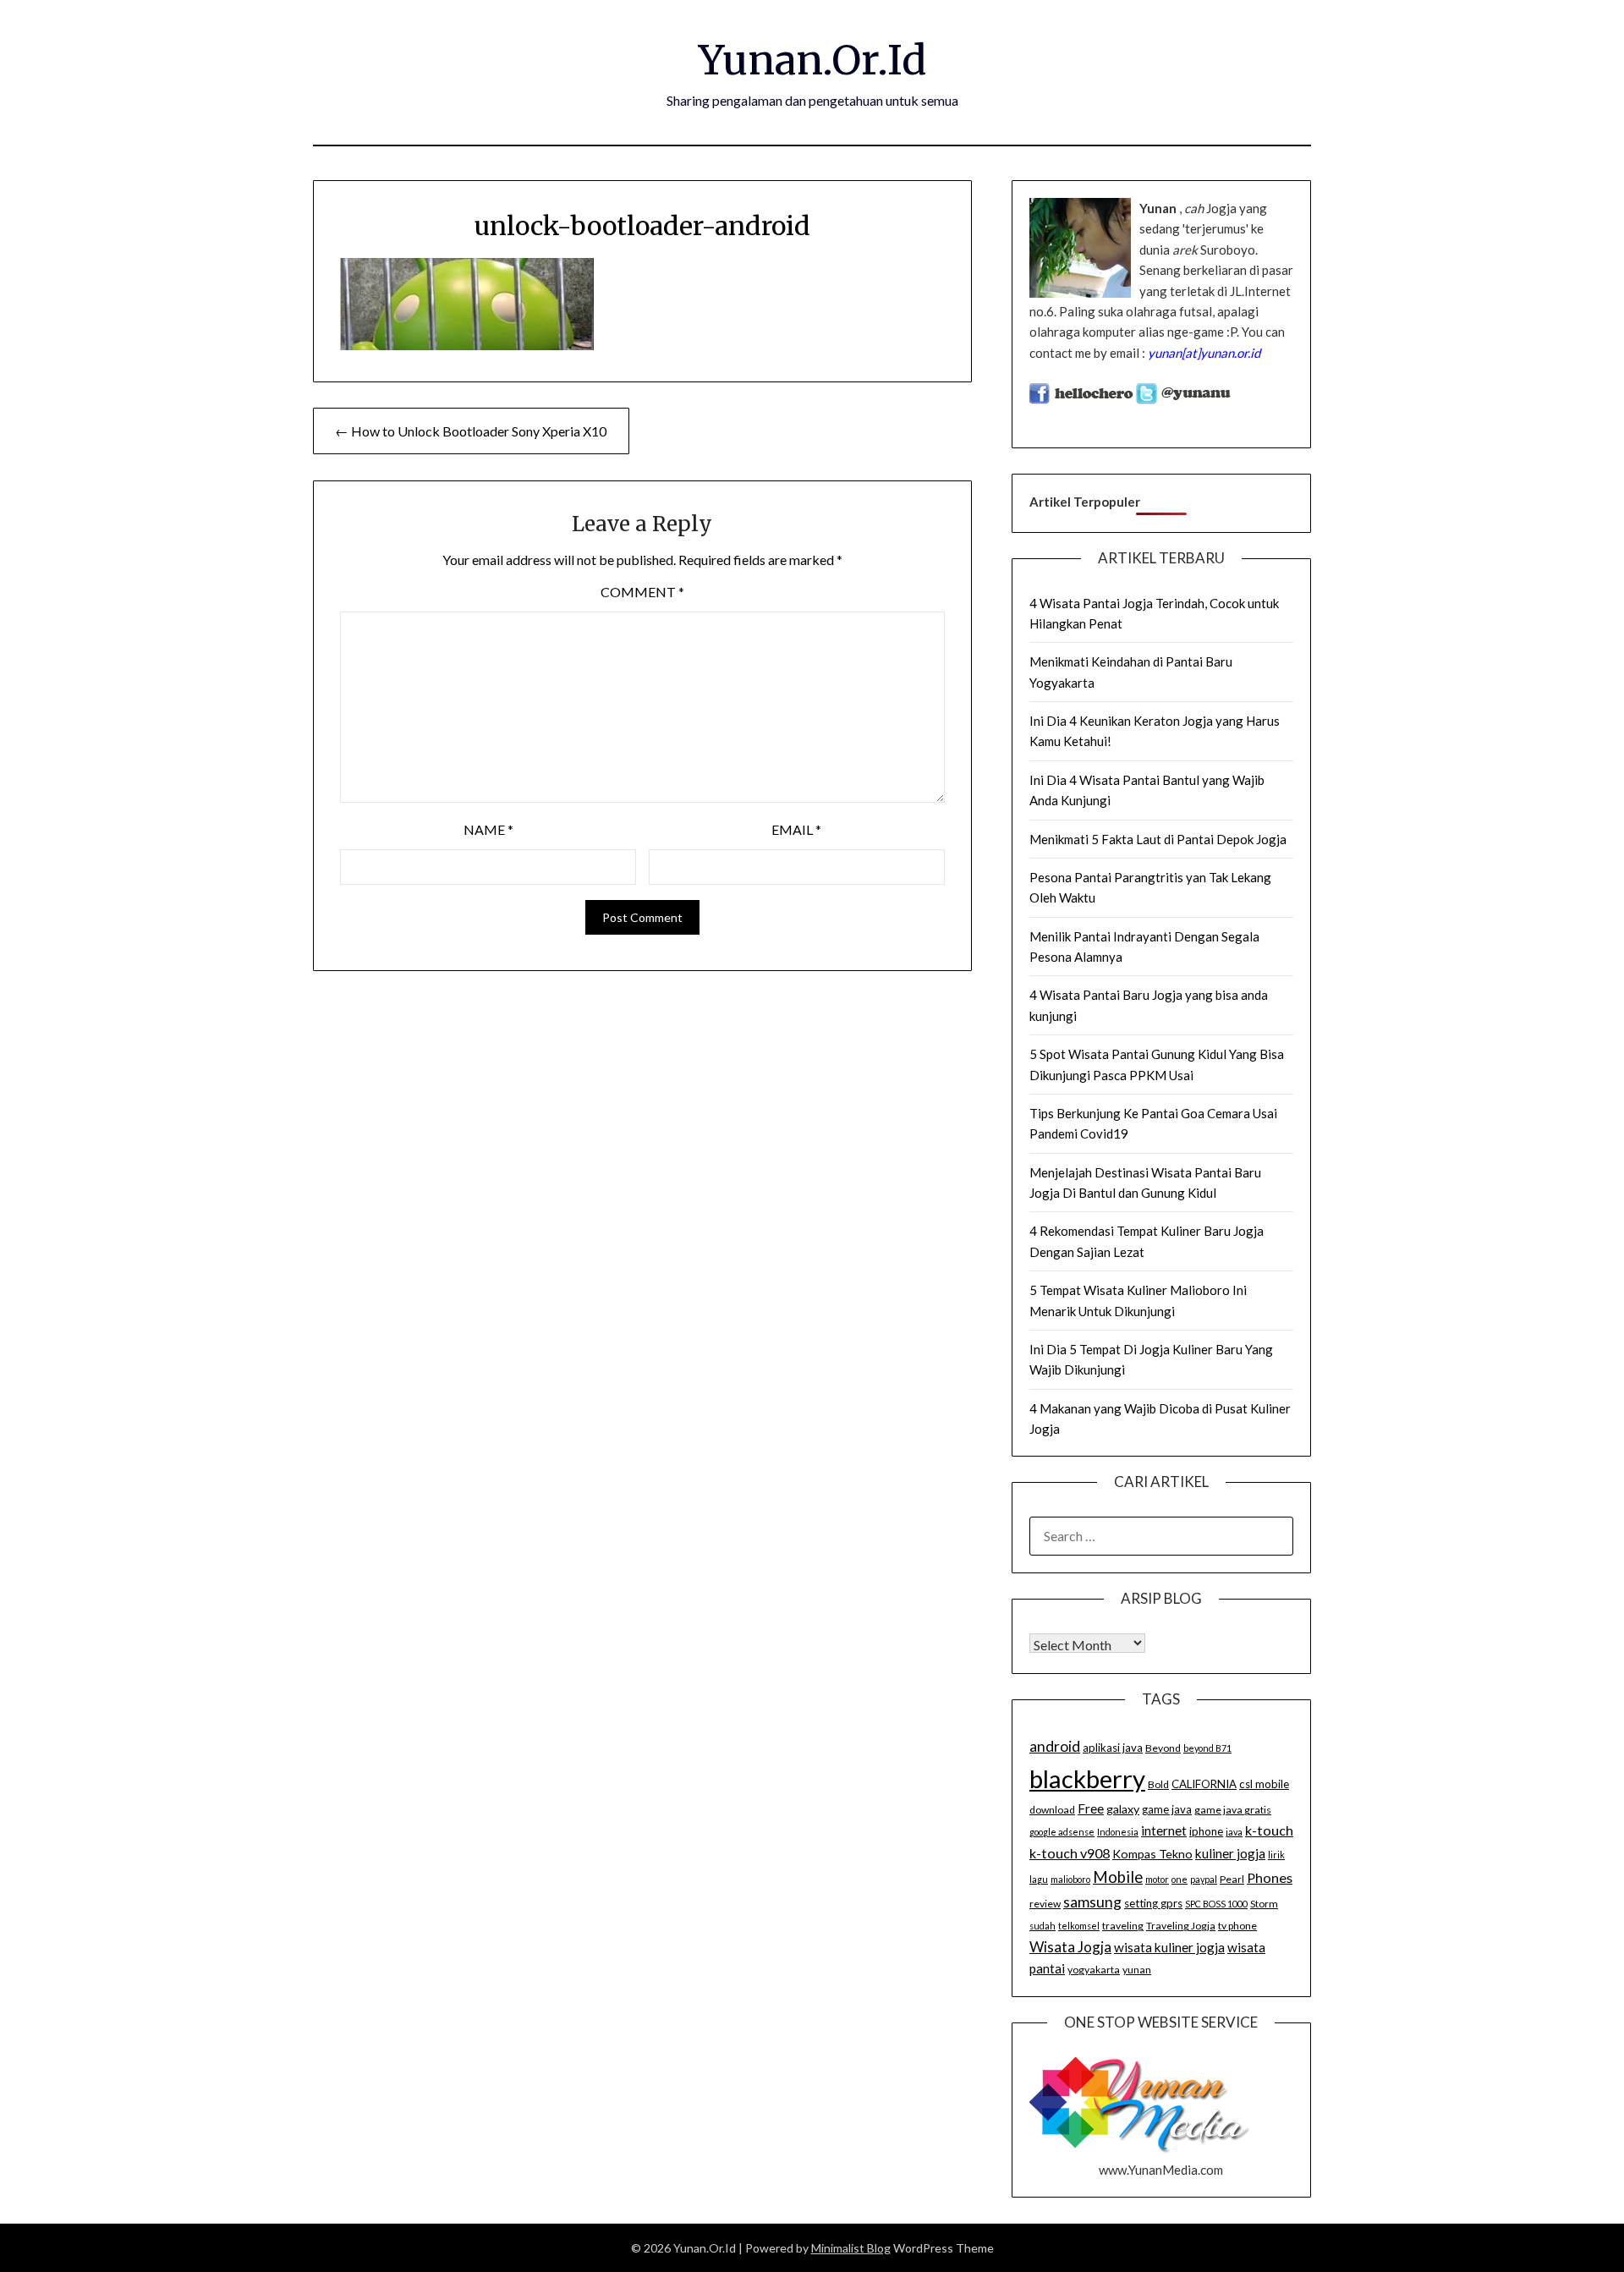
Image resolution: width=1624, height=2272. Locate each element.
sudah (1042, 1926)
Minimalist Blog (851, 2248)
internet (1164, 1830)
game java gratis (1233, 1810)
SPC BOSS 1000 (1216, 1904)
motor (1157, 1879)
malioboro (1070, 1879)
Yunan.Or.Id (812, 60)
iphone (1206, 1831)
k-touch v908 (1070, 1853)
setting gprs (1153, 1903)
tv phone (1237, 1926)
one (1180, 1879)
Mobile (1118, 1877)
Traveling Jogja (1181, 1926)
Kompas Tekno (1152, 1854)
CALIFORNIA (1204, 1784)
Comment (642, 592)
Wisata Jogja (1070, 1947)
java (1234, 1832)
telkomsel (1079, 1926)
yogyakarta (1094, 1970)
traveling (1123, 1926)
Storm (1264, 1904)
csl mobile (1264, 1784)
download (1052, 1810)
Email (796, 829)
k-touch (1269, 1830)
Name (488, 829)
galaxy (1123, 1809)
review (1045, 1904)
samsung (1092, 1902)
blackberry (1087, 1778)
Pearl (1232, 1879)
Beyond (1163, 1748)
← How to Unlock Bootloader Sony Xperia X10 (471, 431)
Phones (1270, 1877)
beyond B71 (1207, 1748)
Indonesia (1118, 1832)
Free (1091, 1808)
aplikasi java (1113, 1748)
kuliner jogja (1230, 1853)
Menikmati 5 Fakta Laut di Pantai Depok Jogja (1158, 839)
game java (1167, 1809)
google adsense (1062, 1832)
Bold (1158, 1784)
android (1055, 1746)
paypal (1204, 1879)
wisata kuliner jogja (1169, 1947)
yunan (1137, 1970)
